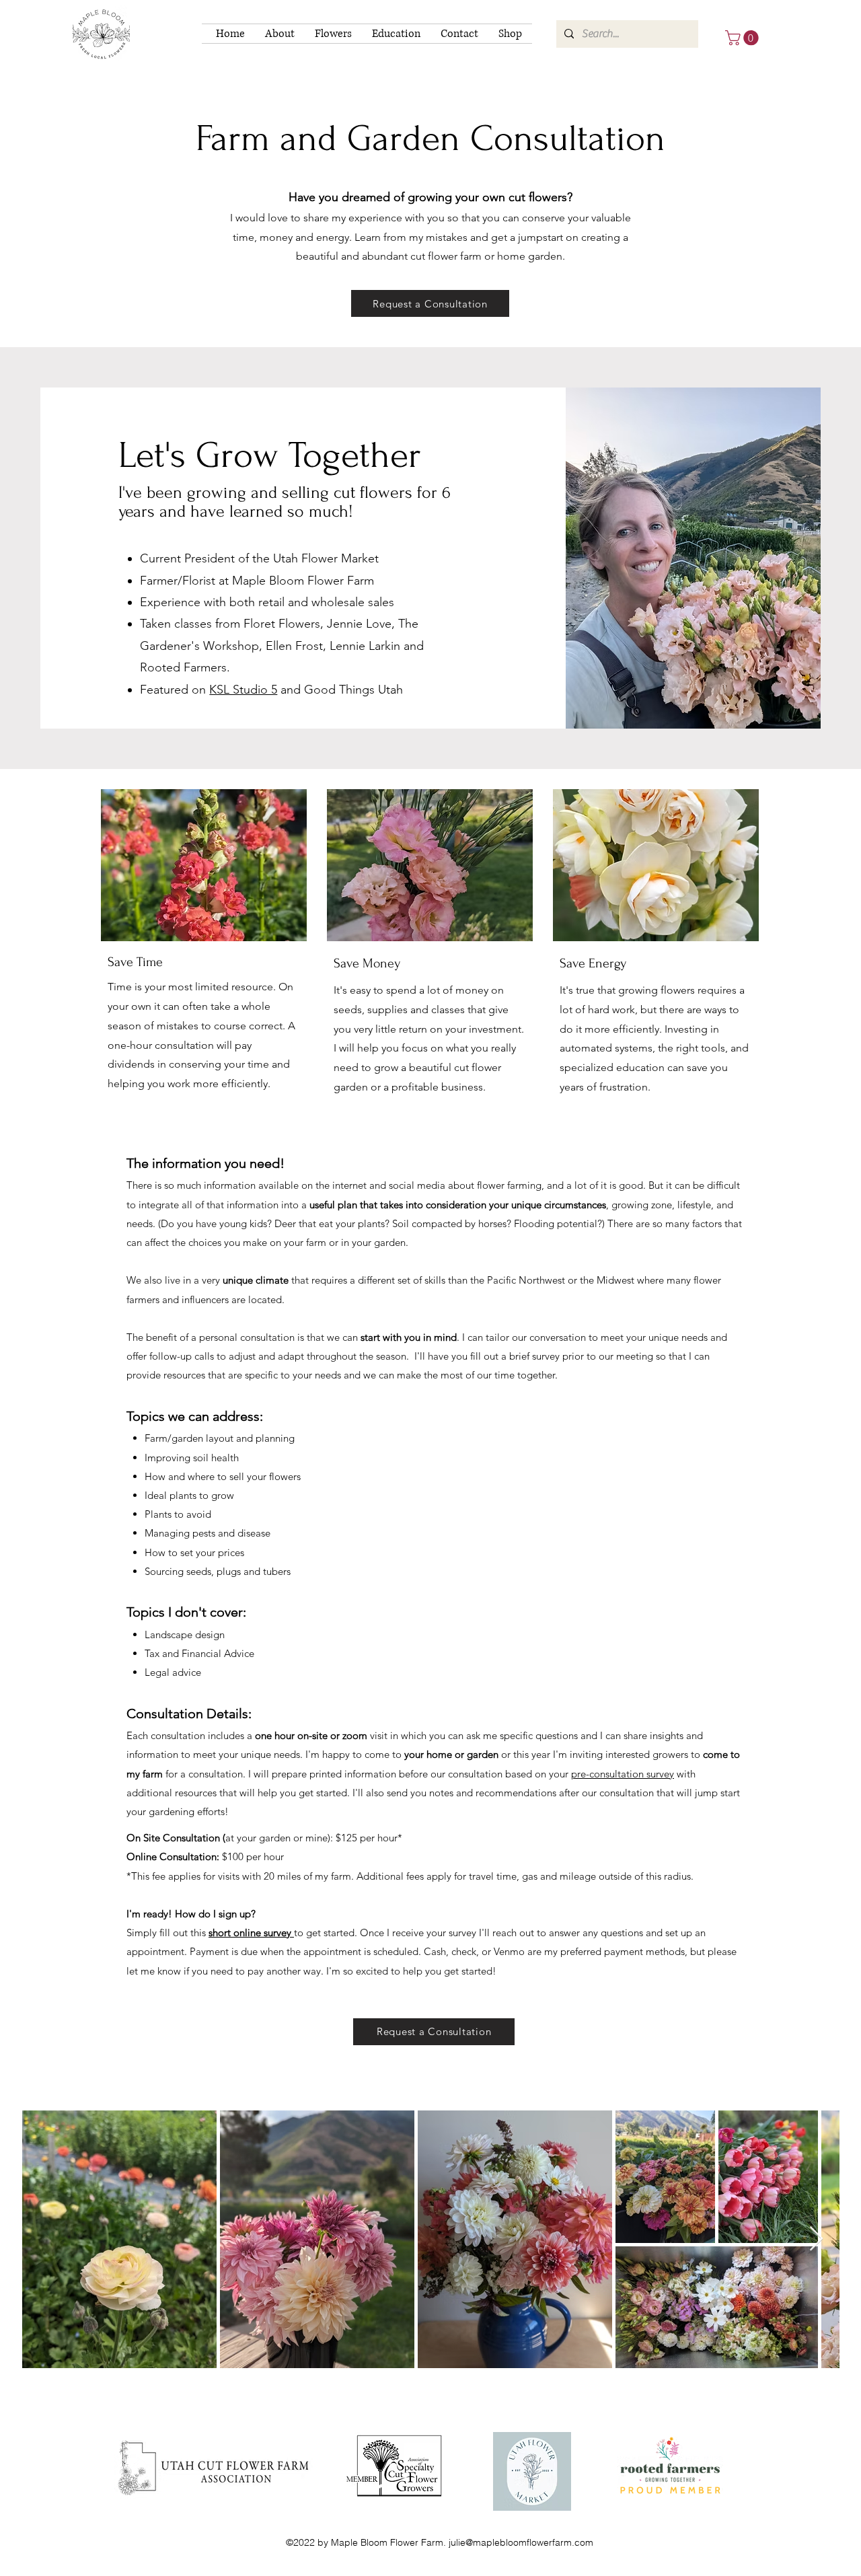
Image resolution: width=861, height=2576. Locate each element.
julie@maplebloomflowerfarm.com (521, 2542)
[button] (280, 34)
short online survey (251, 1933)
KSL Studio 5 (243, 690)
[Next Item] (816, 2239)
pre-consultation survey (623, 1774)
